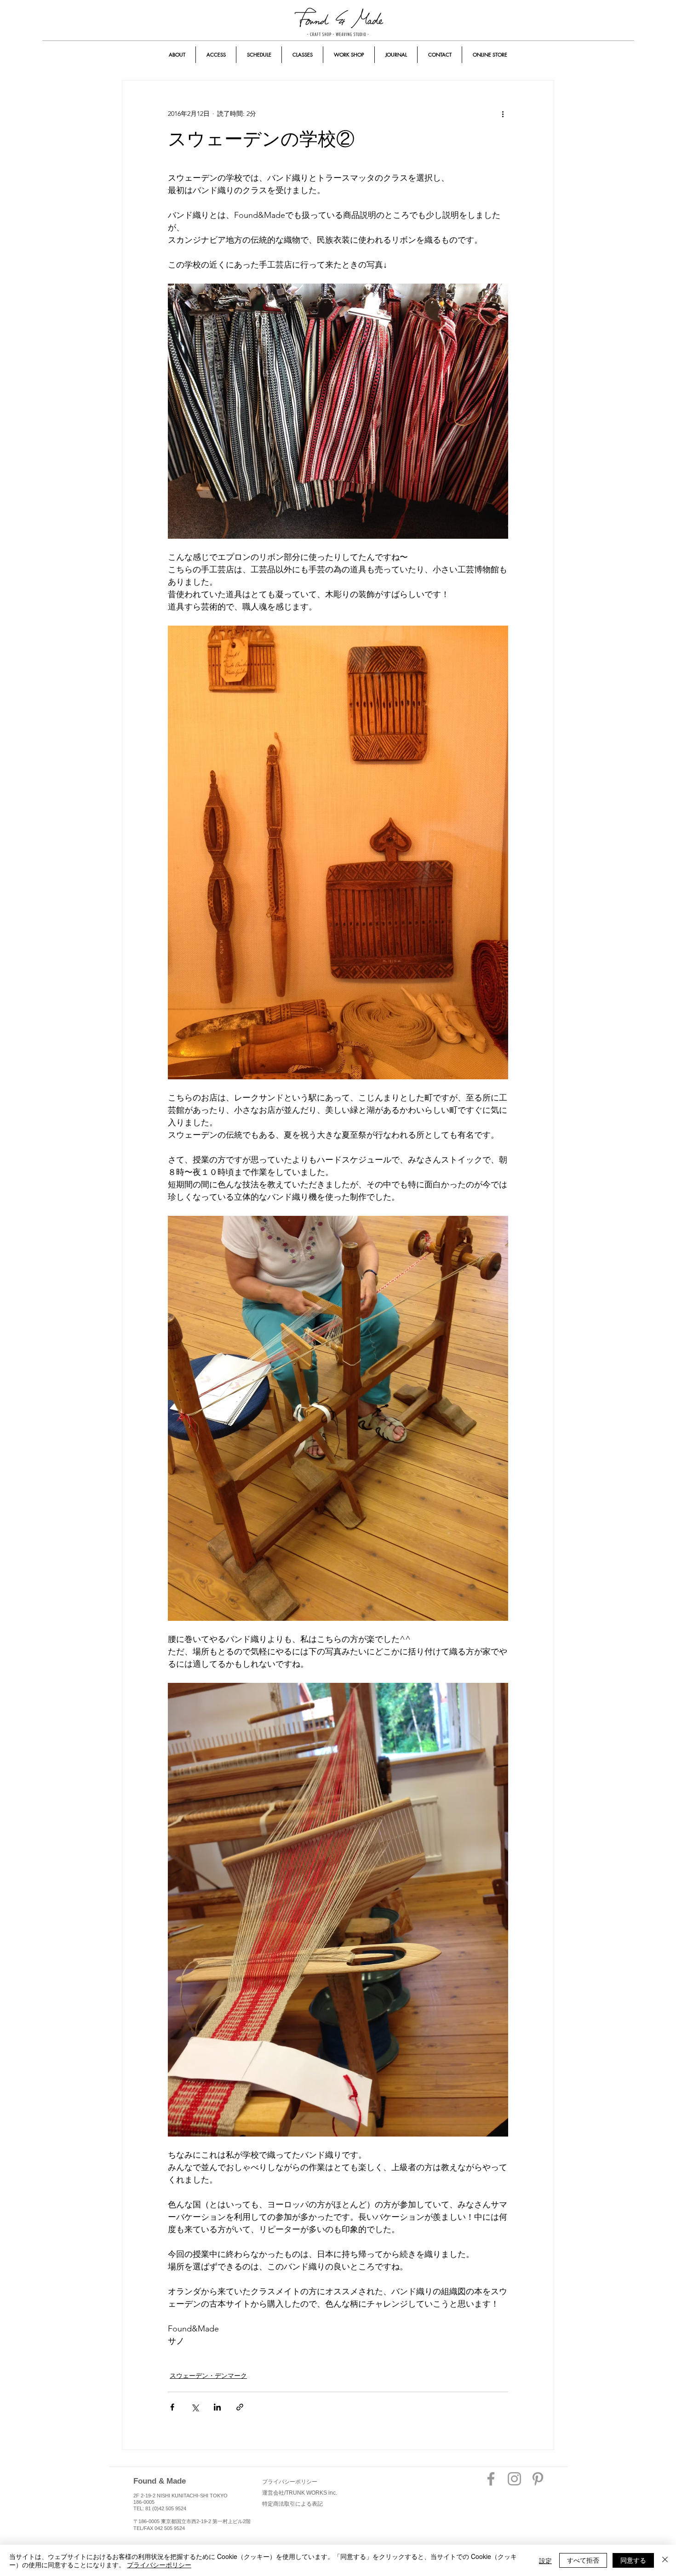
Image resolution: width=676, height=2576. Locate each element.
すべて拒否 (583, 2560)
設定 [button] (545, 2560)
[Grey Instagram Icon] (514, 2479)
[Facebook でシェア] (172, 2407)
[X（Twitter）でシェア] (195, 2407)
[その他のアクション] (503, 114)
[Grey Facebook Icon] (491, 2479)
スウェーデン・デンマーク (208, 2376)
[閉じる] (665, 2560)
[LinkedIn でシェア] (217, 2407)
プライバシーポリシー (159, 2565)
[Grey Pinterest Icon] (538, 2479)
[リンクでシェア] (240, 2407)
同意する (633, 2560)
